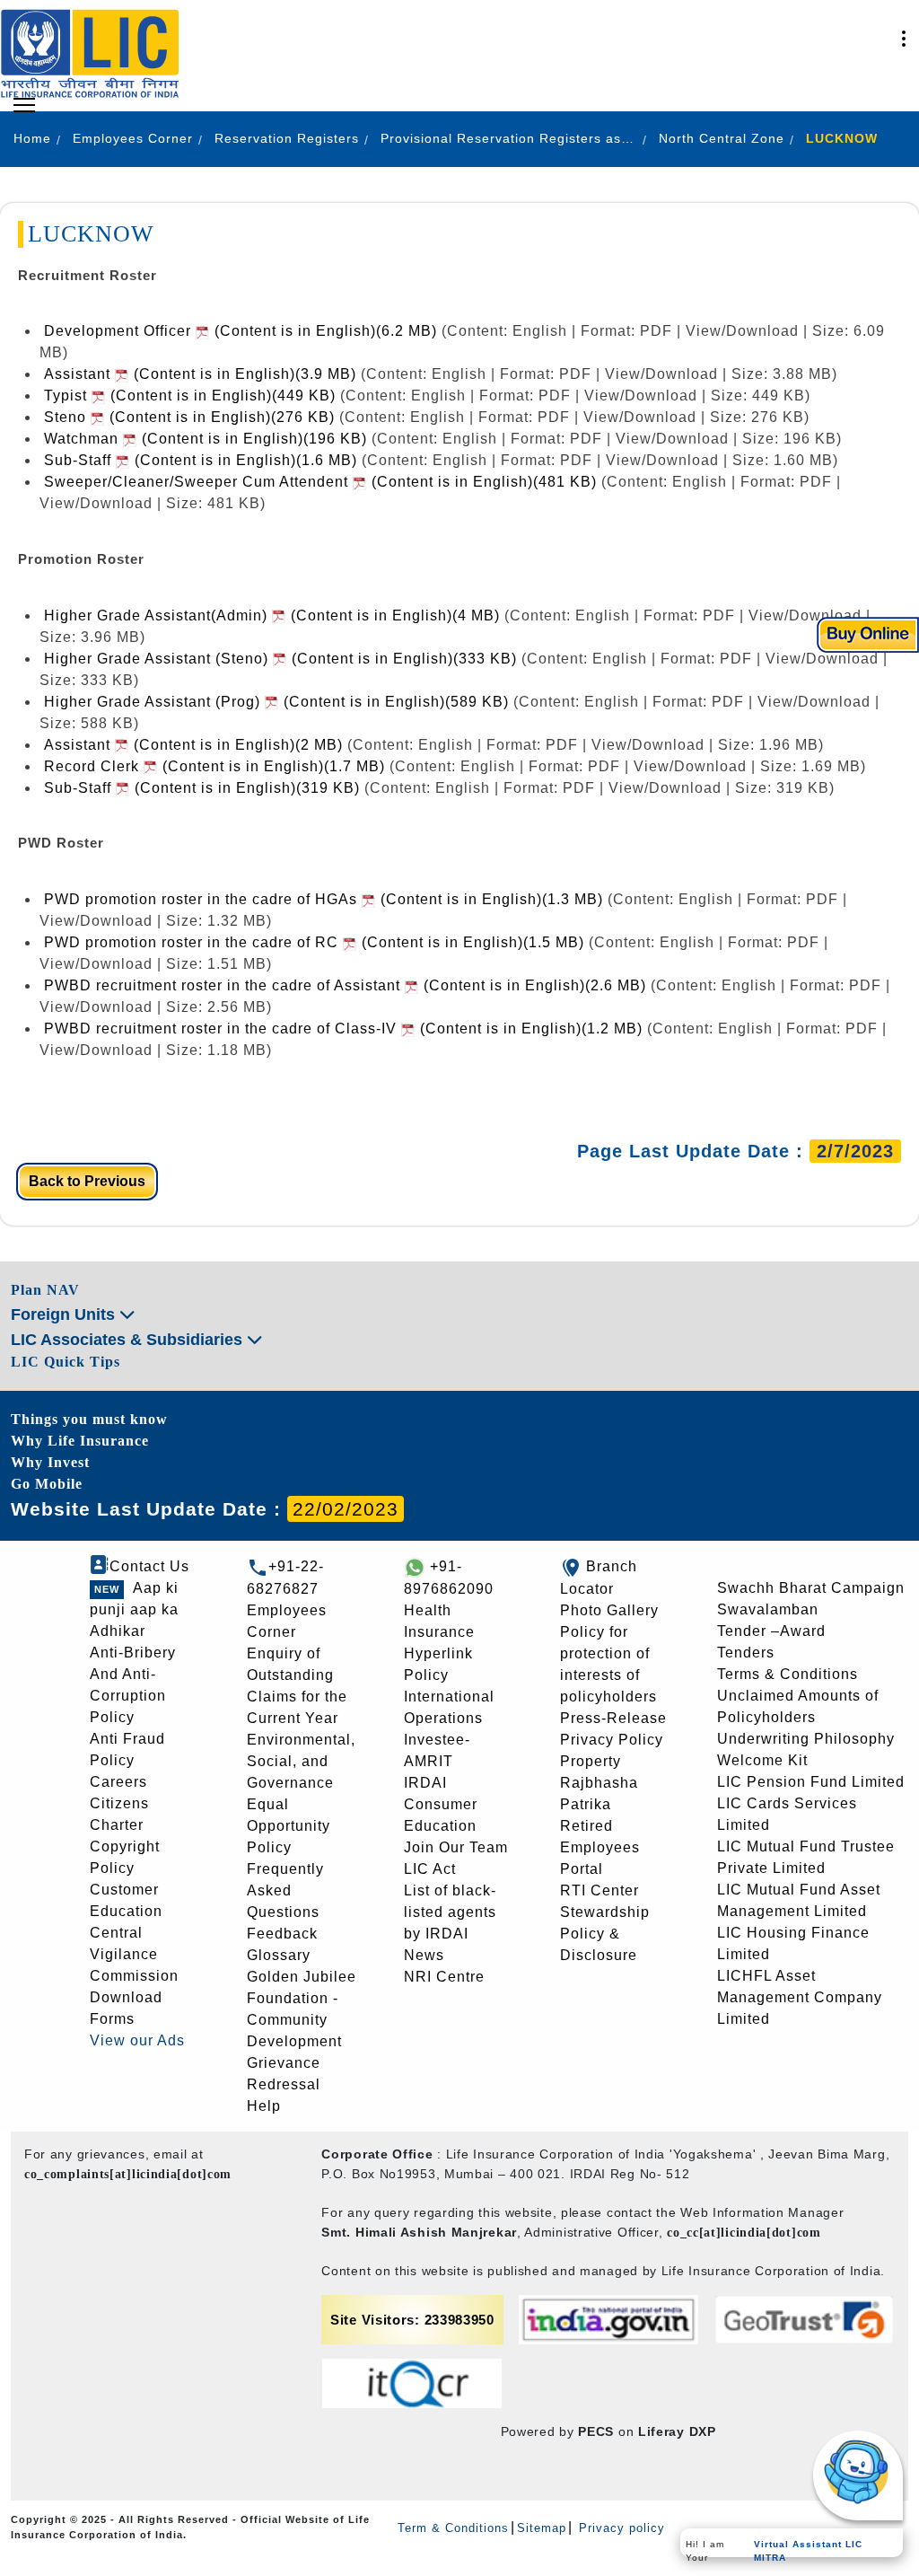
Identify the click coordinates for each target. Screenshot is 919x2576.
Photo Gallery (609, 1610)
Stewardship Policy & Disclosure (605, 1934)
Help (264, 2106)
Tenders (746, 1653)
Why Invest (50, 1462)
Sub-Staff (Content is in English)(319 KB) (202, 788)
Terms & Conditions (788, 1674)
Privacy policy (620, 2528)
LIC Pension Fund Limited (811, 1782)
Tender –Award (771, 1631)
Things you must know (89, 1419)
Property (591, 1761)
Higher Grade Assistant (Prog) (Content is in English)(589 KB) (276, 702)
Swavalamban (768, 1609)
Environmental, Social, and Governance (301, 1761)
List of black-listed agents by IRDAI (450, 1912)
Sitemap (542, 2528)
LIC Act (430, 1869)
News (424, 1955)
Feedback (282, 1934)
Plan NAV (45, 1290)
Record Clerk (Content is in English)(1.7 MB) (214, 766)
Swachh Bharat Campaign (811, 1588)
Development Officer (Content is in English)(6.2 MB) (241, 331)
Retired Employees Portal (600, 1847)
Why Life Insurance (80, 1441)
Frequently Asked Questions (285, 1890)
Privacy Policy (612, 1740)
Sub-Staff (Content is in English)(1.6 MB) (201, 460)
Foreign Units (65, 1314)
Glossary (279, 1955)
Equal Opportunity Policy (289, 1826)
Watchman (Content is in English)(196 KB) (206, 439)
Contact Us (149, 1566)
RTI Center (600, 1890)
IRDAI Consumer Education (441, 1804)
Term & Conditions (453, 2528)
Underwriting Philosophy (806, 1739)
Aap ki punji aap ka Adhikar (134, 1609)
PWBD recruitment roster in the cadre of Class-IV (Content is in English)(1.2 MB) (343, 1029)
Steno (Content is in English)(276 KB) (189, 417)
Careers (118, 1782)
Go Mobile (47, 1484)
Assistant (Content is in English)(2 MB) (193, 745)
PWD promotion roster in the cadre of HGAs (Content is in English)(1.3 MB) (324, 899)
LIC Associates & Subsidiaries (129, 1340)
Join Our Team (456, 1847)
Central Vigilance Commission (134, 1954)
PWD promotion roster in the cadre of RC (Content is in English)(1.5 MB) (314, 942)
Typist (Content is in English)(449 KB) (190, 396)
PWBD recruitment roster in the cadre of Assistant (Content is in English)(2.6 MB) (345, 985)
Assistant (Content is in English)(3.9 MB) (200, 374)
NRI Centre (444, 1977)
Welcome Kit (762, 1760)
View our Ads (137, 2040)
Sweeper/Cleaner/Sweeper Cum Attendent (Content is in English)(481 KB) (320, 482)
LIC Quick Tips (66, 1362)
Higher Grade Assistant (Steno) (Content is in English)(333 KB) (280, 659)
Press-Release (613, 1718)
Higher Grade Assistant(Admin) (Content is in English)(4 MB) (272, 615)
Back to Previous (87, 1181)
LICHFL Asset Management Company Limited (800, 1997)
